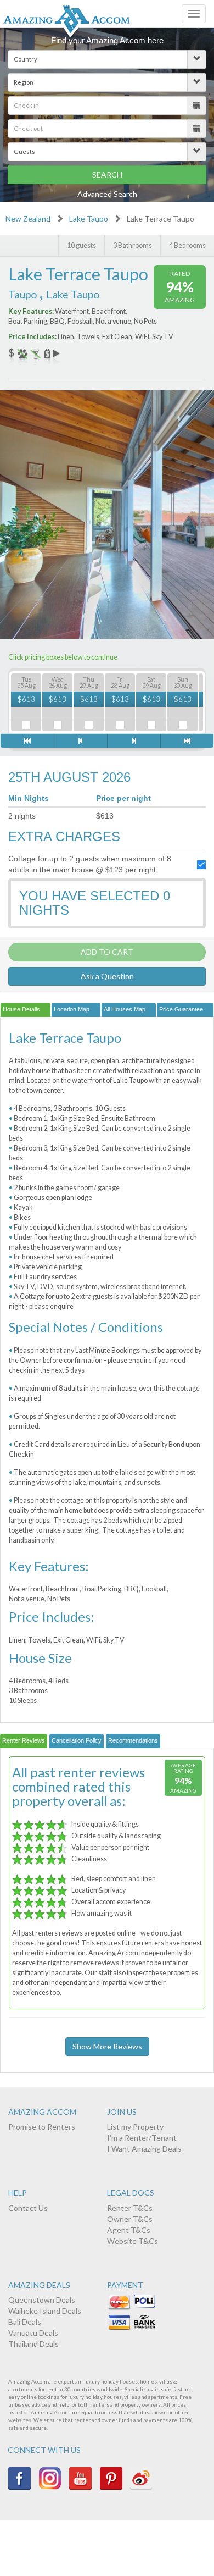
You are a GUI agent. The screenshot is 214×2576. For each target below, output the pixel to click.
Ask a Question (107, 976)
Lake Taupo (89, 219)
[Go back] (80, 741)
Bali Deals (25, 2322)
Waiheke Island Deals (45, 2311)
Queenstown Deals (42, 2300)
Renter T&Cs (130, 2208)
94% (180, 287)
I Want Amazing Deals (144, 2149)
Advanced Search (107, 194)
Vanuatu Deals (33, 2333)
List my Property (135, 2127)
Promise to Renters (42, 2127)
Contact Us (28, 2208)
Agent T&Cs (129, 2230)
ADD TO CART (107, 952)
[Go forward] (134, 741)
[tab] (26, 1010)
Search (107, 175)
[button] (107, 59)
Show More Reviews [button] (107, 2046)
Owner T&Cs (130, 2219)
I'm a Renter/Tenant (142, 2138)
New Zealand (28, 219)
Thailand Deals (33, 2344)
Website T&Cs (133, 2241)
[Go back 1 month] (27, 741)
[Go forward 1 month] (187, 741)
